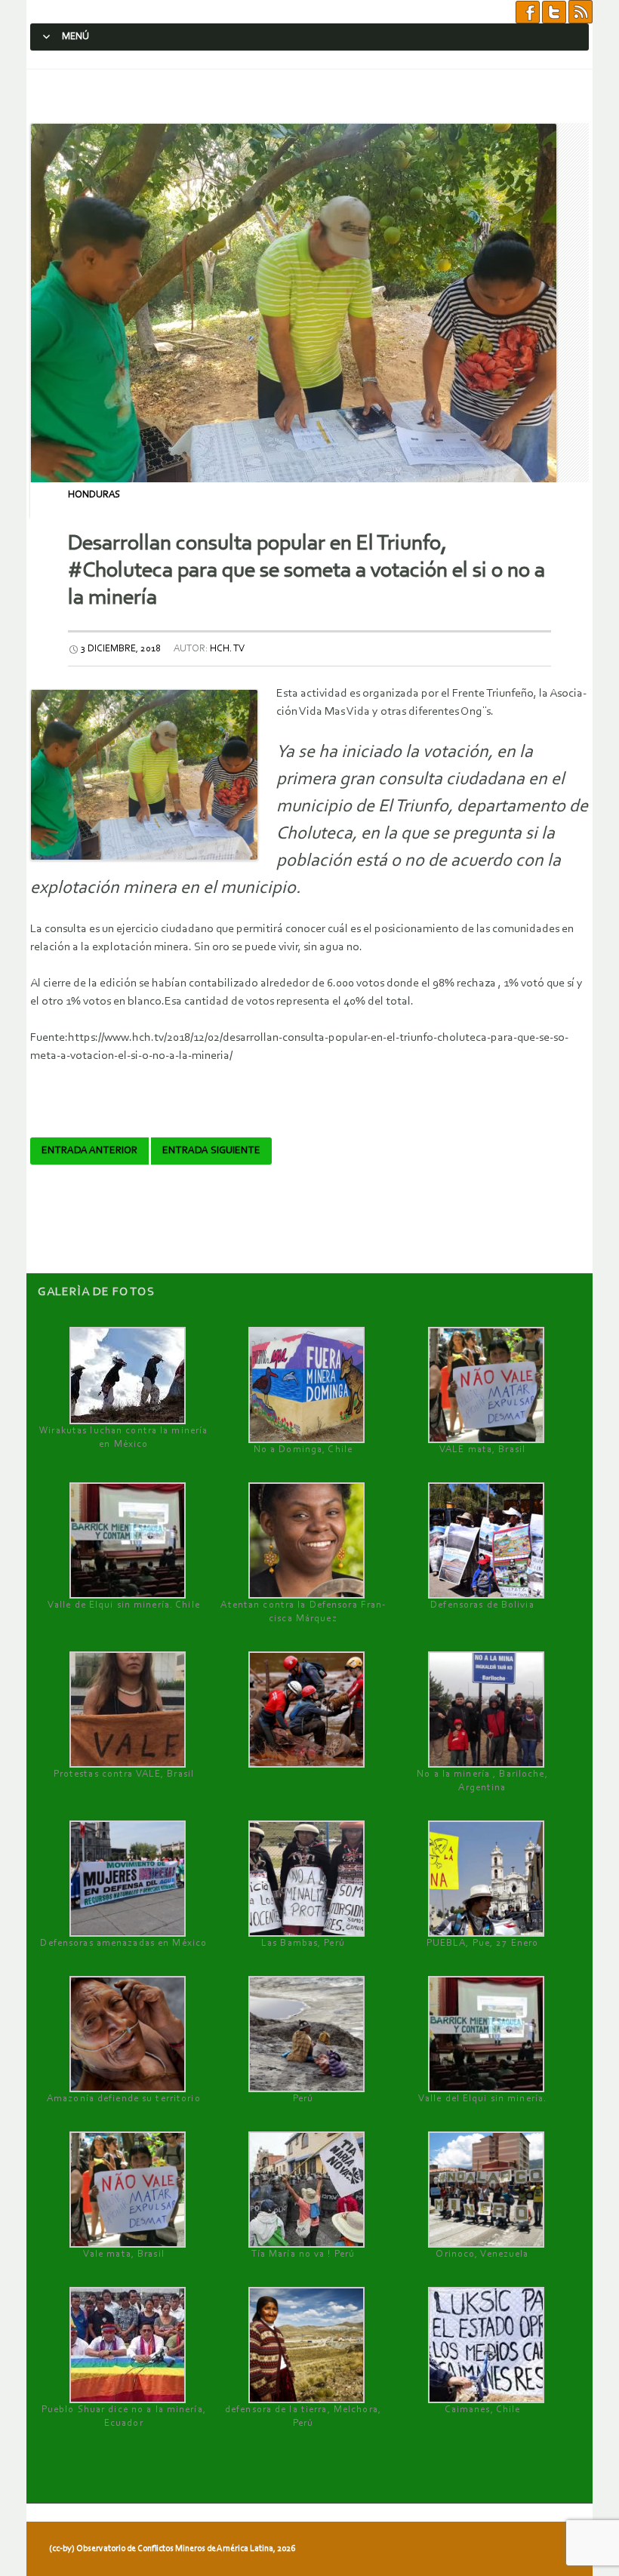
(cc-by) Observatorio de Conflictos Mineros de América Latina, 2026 (172, 2549)
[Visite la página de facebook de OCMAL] (528, 11)
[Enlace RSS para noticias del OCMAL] (581, 11)
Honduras (94, 495)
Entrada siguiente (211, 1151)
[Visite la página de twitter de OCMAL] (554, 11)
